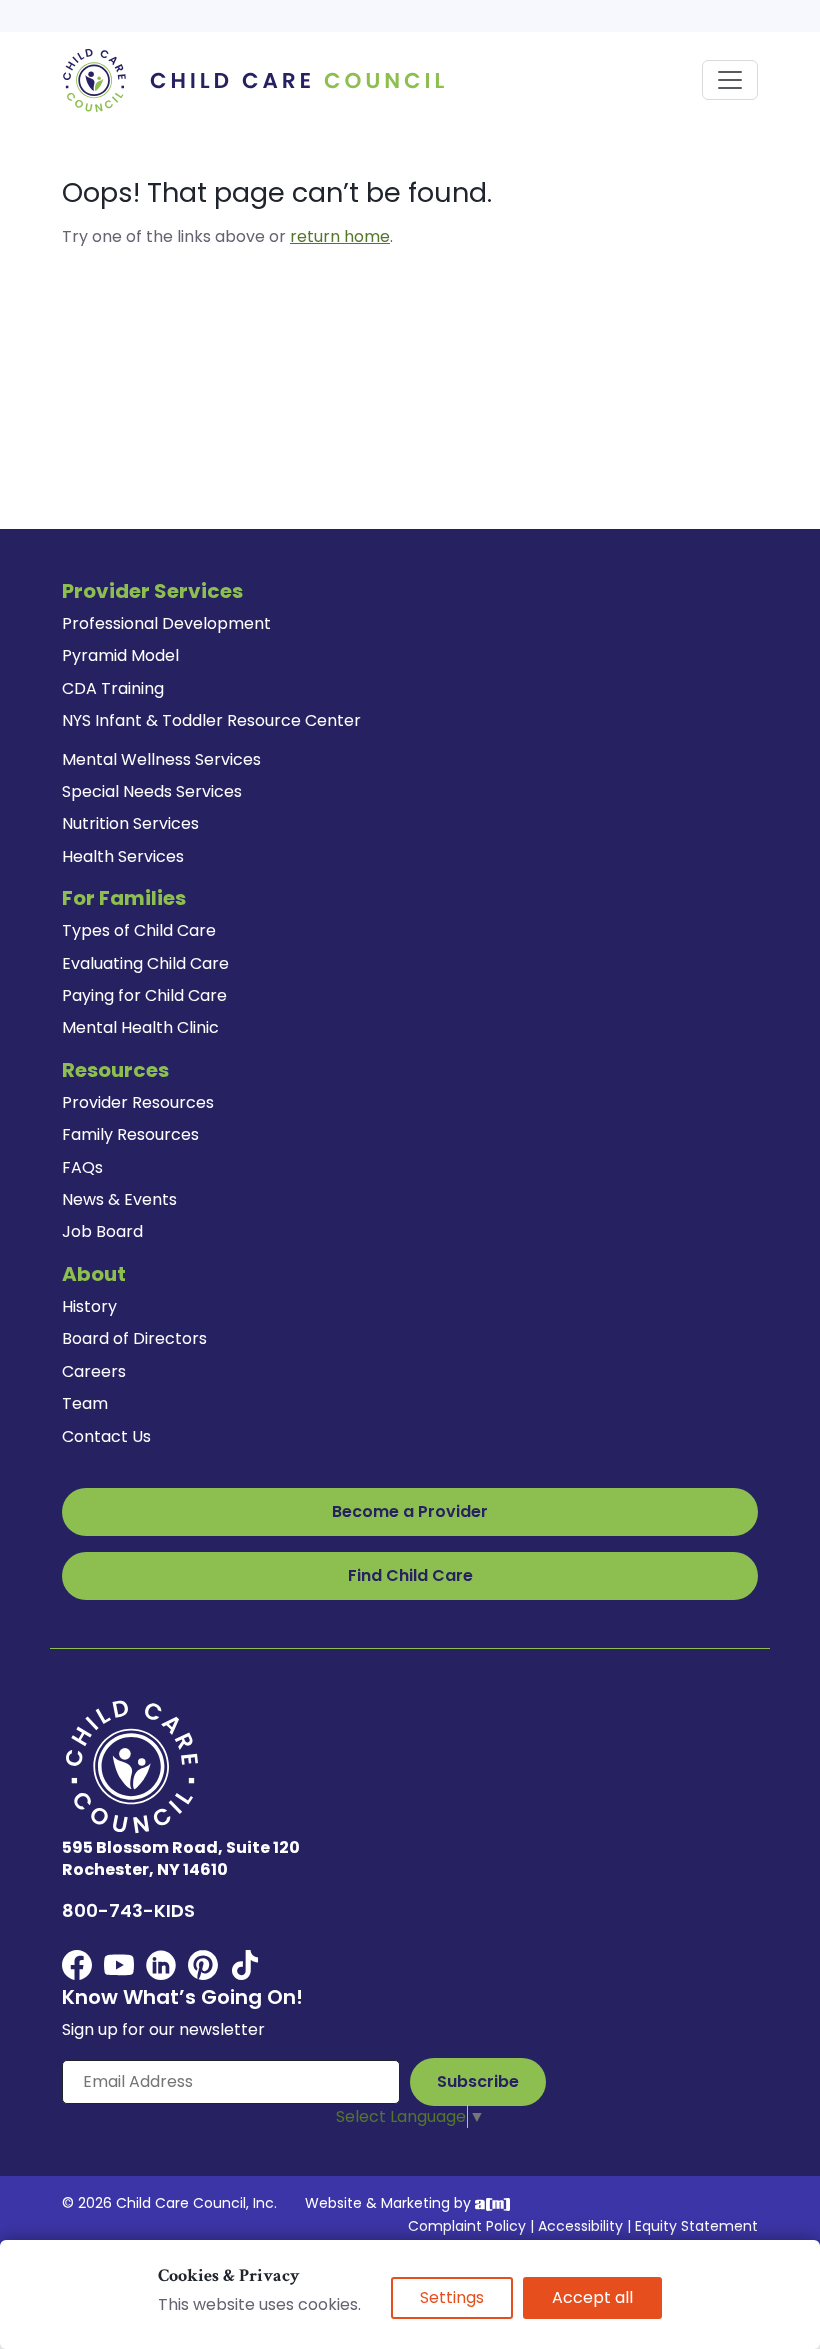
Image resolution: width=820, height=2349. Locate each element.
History (89, 1306)
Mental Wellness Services (161, 759)
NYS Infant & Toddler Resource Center (211, 720)
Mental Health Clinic (140, 1027)
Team (85, 1403)
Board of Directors (134, 1338)
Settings (452, 2297)
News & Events (119, 1199)
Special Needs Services (152, 791)
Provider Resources (138, 1102)
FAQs (82, 1167)
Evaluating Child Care (145, 963)
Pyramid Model (120, 655)
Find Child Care (410, 1575)
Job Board (102, 1231)
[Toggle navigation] (730, 80)
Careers (94, 1371)
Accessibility (580, 2226)
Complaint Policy (467, 2226)
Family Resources (130, 1134)
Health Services (123, 856)
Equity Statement (696, 2226)
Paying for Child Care (144, 995)
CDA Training (113, 688)
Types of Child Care (139, 930)
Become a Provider (410, 1511)
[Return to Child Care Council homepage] (260, 79)
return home (340, 236)
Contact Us (106, 1436)
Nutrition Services (130, 823)
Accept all (592, 2297)
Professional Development (166, 623)
